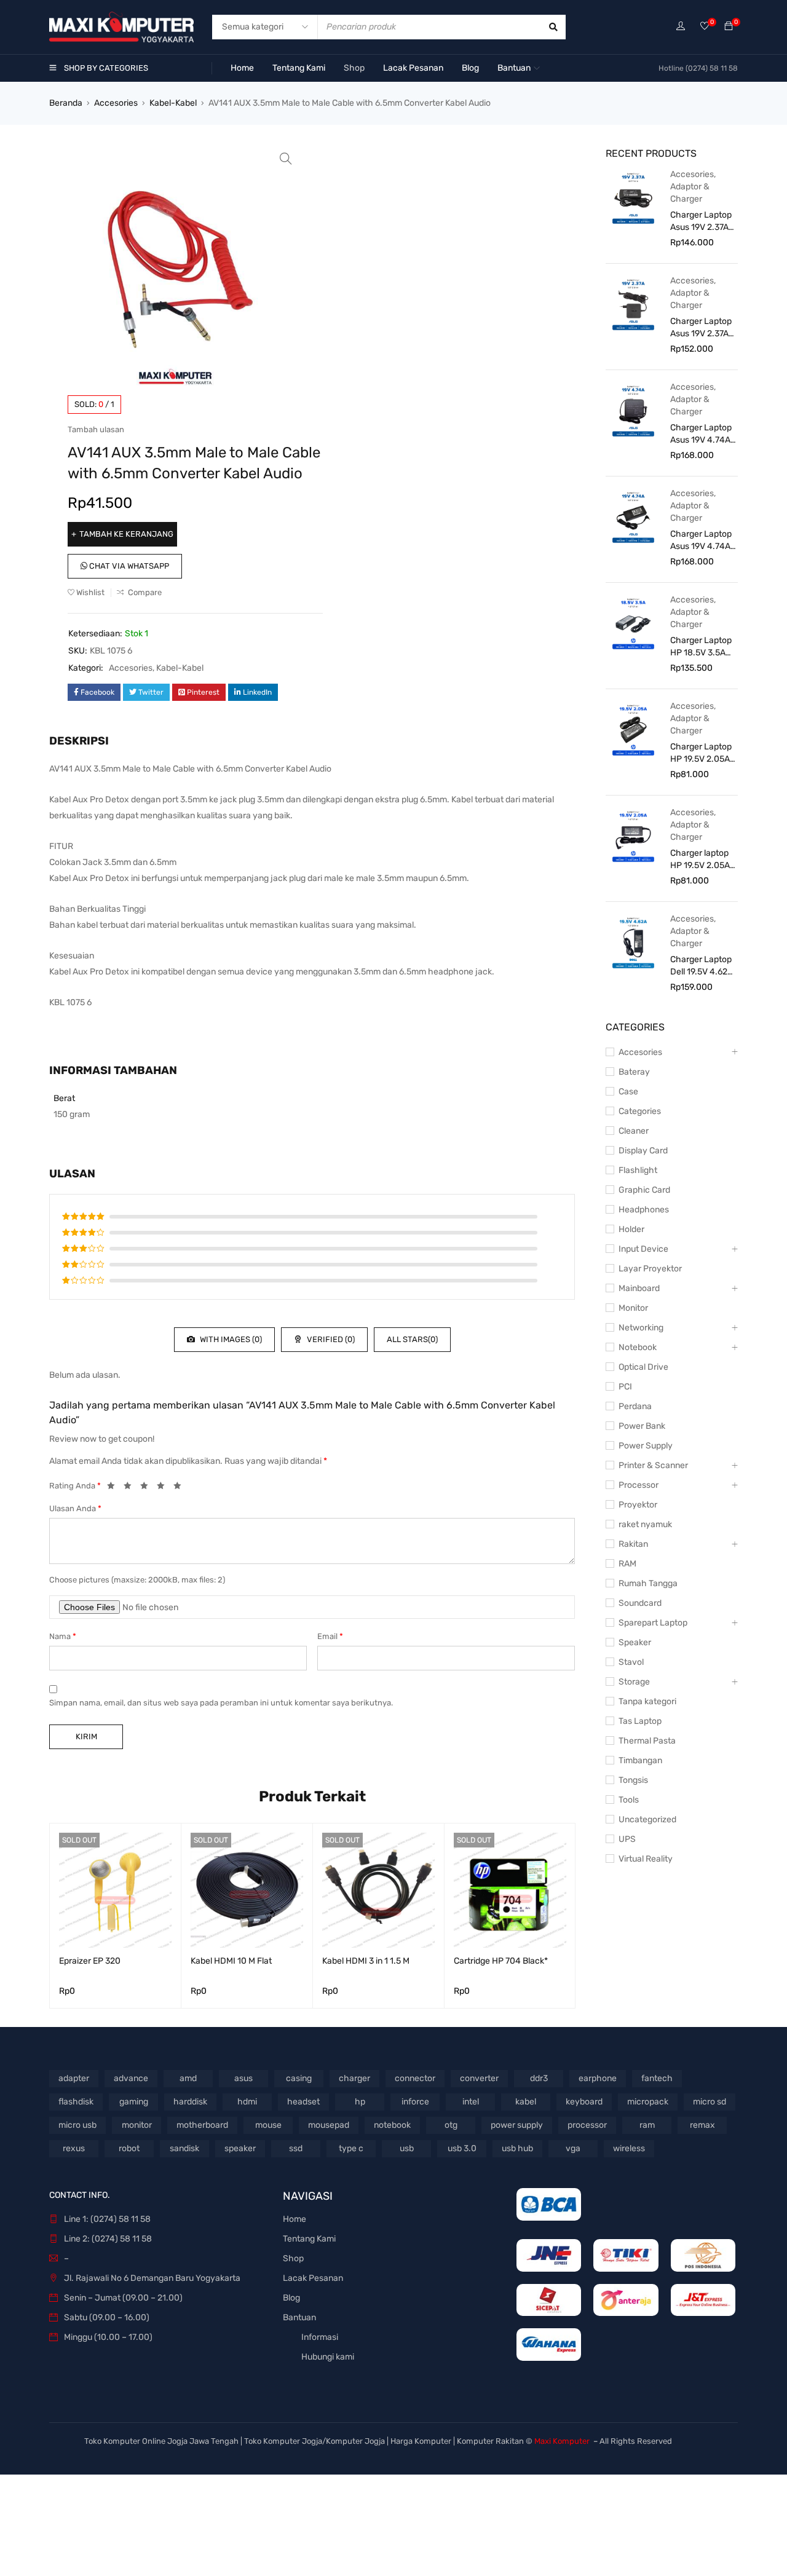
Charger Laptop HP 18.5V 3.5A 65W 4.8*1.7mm (701, 647)
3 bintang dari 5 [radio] (148, 1488)
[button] (286, 159)
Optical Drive (643, 1367)
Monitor (633, 1308)
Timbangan (640, 1760)
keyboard (584, 2102)
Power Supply (646, 1446)
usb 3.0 (462, 2148)
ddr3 (539, 2078)
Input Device (643, 1249)
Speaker (635, 1642)
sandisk (184, 2148)
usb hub (517, 2148)
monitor (137, 2125)
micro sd (710, 2102)
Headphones (644, 1210)
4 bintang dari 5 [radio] (164, 1488)
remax (702, 2125)
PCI (625, 1387)
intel (471, 2102)
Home (295, 2219)
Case (628, 1092)
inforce (415, 2102)
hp (360, 2102)
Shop (293, 2258)
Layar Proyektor (650, 1269)
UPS (627, 1839)
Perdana (635, 1406)
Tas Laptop (640, 1721)
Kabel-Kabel (173, 103)
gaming (134, 2102)
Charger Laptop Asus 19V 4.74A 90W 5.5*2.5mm (701, 541)
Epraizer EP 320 (90, 1961)
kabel (526, 2102)
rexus (74, 2148)
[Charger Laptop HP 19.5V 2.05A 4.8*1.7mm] (633, 729)
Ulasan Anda (75, 1508)
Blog (291, 2298)
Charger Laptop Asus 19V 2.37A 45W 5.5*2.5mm (701, 328)
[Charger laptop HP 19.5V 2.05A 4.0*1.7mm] (633, 836)
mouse (268, 2125)
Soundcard (640, 1603)
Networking (641, 1328)
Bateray (634, 1072)
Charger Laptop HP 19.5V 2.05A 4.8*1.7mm (701, 753)
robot (129, 2148)
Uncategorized (647, 1819)
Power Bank (642, 1426)
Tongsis (633, 1780)
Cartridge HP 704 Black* (501, 1961)
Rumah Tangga (648, 1583)
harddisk (190, 2102)
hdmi (247, 2102)
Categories (640, 1111)
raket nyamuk (645, 1524)
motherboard (202, 2125)
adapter (74, 2078)
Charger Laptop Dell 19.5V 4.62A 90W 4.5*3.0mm (702, 966)
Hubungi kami (328, 2357)
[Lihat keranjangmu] (729, 27)
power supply (517, 2125)
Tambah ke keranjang (126, 534)
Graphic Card (644, 1190)
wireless (629, 2148)
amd (188, 2078)
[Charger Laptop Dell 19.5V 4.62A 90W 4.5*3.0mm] (633, 942)
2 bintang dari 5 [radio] (131, 1488)
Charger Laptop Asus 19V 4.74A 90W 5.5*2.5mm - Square (701, 434)
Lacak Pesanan (313, 2278)
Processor (639, 1485)
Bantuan (299, 2317)
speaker (240, 2148)
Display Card (643, 1151)
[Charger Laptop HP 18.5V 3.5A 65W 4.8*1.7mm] (633, 623)
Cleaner (634, 1131)
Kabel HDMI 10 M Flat (231, 1961)
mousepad (329, 2125)
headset (303, 2102)
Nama (63, 1636)
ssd (296, 2148)
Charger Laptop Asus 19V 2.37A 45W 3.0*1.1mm (701, 222)
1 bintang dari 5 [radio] (114, 1488)
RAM (627, 1564)
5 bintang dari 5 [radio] (181, 1488)
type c (351, 2148)
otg (451, 2125)
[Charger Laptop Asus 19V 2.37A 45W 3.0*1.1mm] (633, 197)
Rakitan (633, 1544)
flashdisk (76, 2102)
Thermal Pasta (647, 1741)
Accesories (116, 103)
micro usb (77, 2125)
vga (573, 2148)
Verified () (330, 1339)
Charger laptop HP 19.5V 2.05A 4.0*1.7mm (700, 860)
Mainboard (639, 1288)
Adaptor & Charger (690, 193)
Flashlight (638, 1170)
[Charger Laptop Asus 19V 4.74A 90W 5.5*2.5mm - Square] (633, 410)
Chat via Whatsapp (128, 566)
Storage (634, 1682)
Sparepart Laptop (653, 1623)
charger (354, 2078)
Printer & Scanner (653, 1465)
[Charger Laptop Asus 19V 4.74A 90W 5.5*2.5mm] (633, 516)
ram (647, 2125)
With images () (230, 1339)
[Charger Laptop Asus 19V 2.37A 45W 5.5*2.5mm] (633, 304)
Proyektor (638, 1505)
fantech (657, 2078)
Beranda (66, 103)
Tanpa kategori (647, 1701)
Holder (631, 1229)
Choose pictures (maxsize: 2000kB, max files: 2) (137, 1580)
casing (299, 2078)
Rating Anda (75, 1486)
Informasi (320, 2337)
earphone (598, 2078)
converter (479, 2078)
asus (243, 2078)
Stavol (631, 1662)
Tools (629, 1800)
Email (330, 1636)
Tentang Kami (309, 2239)
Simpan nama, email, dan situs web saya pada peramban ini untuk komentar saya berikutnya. (221, 1703)
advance (131, 2078)
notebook (392, 2125)
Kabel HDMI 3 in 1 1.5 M (366, 1961)
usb (407, 2148)
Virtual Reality (646, 1859)
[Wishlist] (705, 27)
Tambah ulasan (96, 429)
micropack (648, 2102)
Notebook (638, 1347)
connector (415, 2078)
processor (587, 2125)
